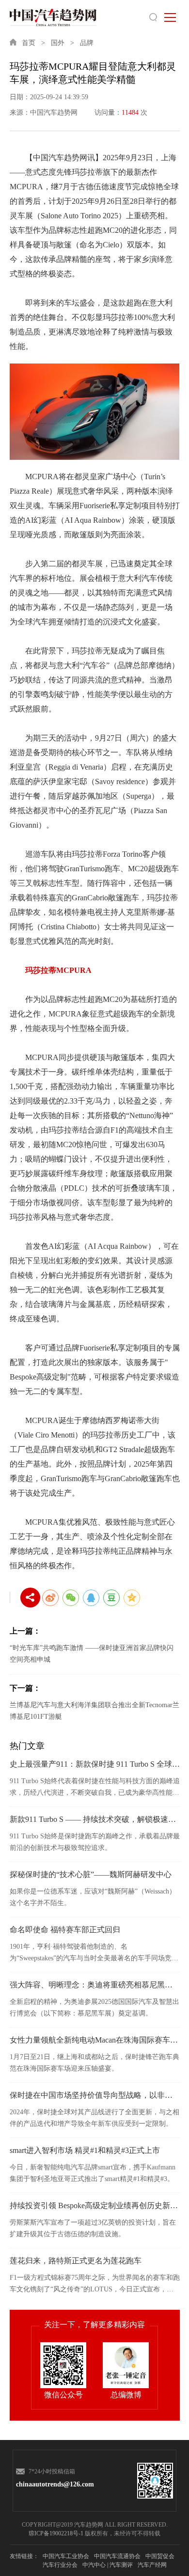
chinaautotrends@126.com (52, 2484)
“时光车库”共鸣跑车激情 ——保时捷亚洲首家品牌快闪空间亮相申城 (92, 1654)
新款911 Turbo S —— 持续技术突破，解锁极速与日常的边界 (95, 1819)
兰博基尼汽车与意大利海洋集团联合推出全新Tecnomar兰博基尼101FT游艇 (94, 1711)
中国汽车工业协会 (66, 2556)
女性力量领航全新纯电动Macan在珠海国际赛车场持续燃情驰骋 (95, 2040)
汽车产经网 (152, 2565)
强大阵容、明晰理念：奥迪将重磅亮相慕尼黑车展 (95, 1985)
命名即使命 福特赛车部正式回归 (65, 1930)
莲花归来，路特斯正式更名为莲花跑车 (76, 2261)
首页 (29, 43)
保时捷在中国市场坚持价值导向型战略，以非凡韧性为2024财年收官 (95, 2095)
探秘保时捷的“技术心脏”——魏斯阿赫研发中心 (91, 1874)
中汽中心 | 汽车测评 (108, 2565)
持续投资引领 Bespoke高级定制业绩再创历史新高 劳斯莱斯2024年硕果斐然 (95, 2205)
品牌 (87, 43)
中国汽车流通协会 (117, 2556)
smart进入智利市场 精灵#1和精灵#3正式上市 (85, 2150)
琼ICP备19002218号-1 (56, 2533)
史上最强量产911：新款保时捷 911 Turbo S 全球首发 (95, 1764)
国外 (58, 43)
